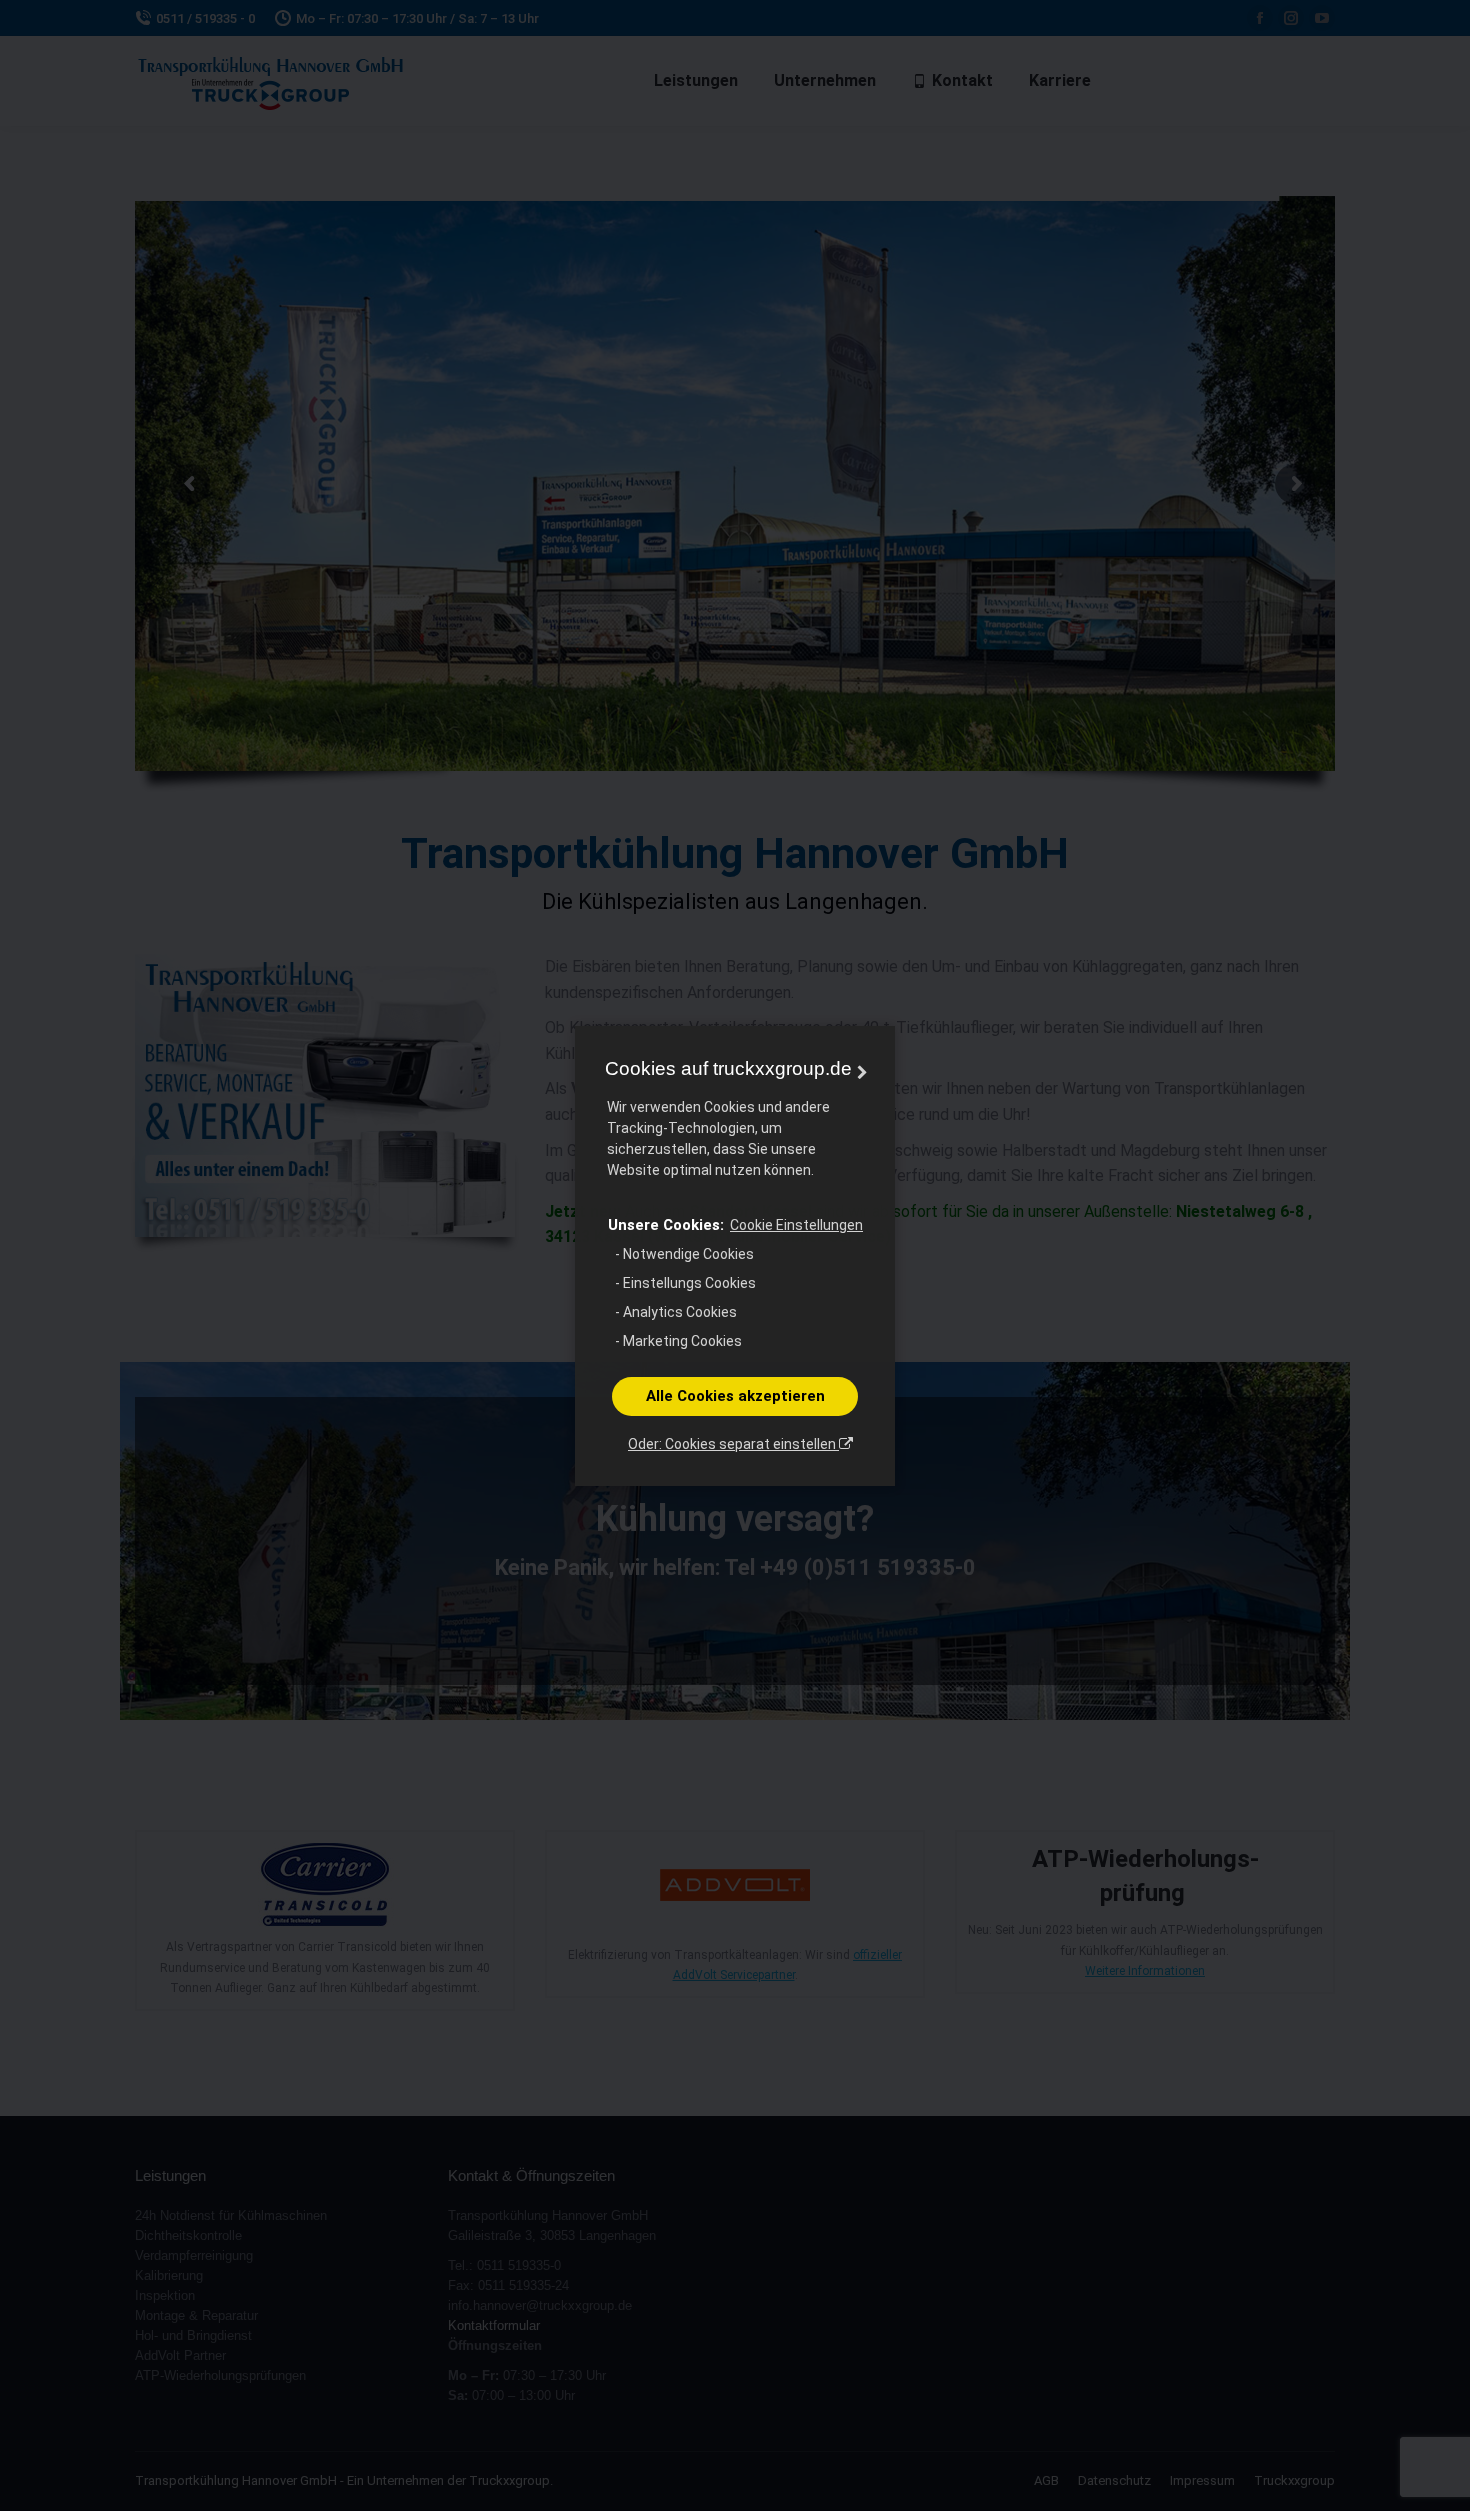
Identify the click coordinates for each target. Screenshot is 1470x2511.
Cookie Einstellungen (796, 1225)
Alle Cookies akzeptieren (735, 1396)
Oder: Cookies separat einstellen (733, 1444)
